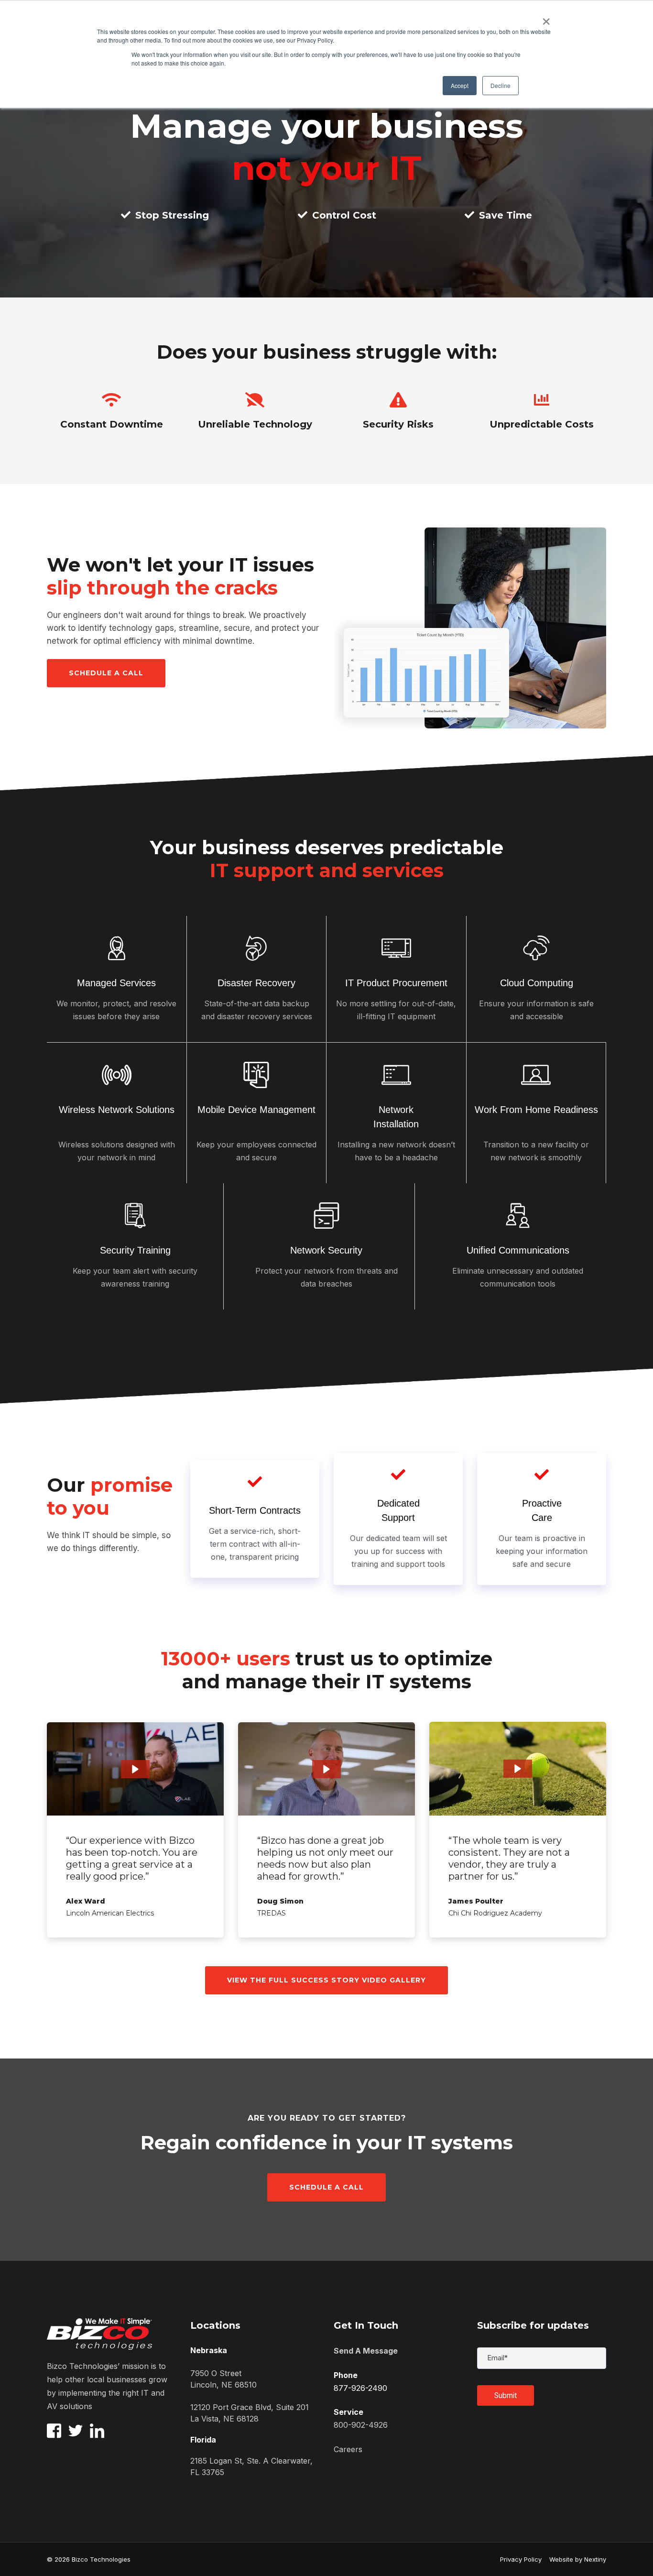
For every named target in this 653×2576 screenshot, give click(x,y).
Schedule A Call (326, 2187)
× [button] (546, 18)
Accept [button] (460, 85)
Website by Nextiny (574, 2559)
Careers (348, 2449)
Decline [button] (501, 85)
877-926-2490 (360, 2388)
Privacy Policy (521, 2559)
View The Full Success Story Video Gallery (326, 1980)
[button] (135, 1769)
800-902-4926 (361, 2425)
